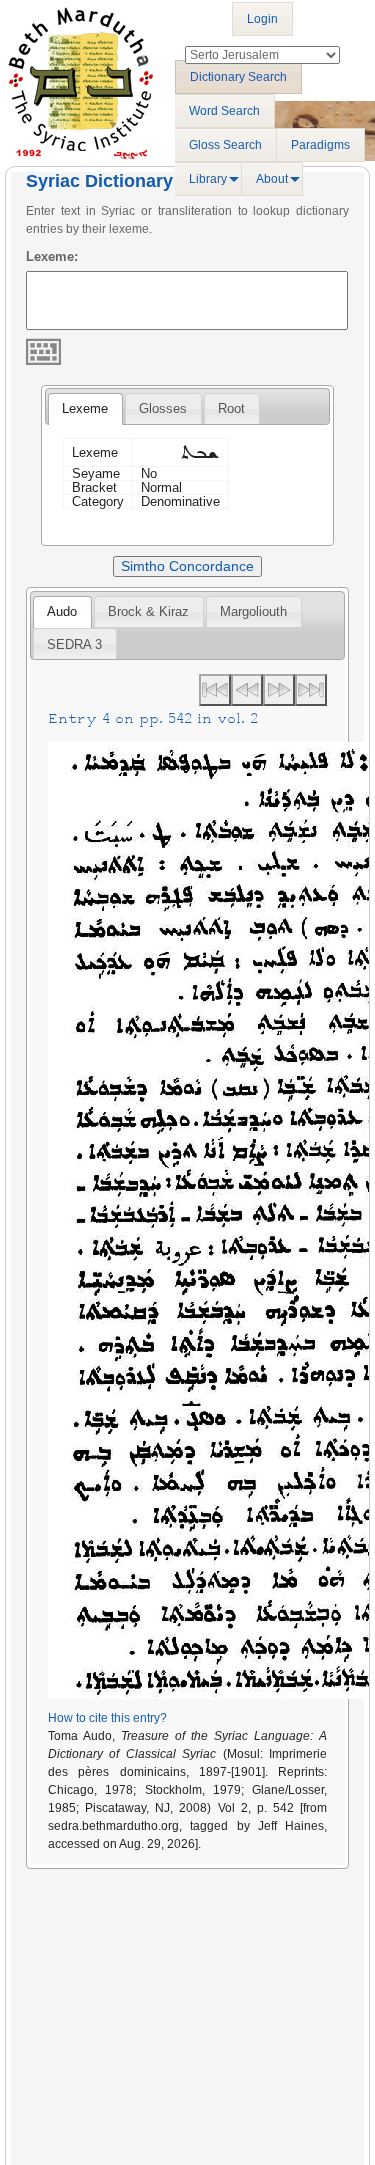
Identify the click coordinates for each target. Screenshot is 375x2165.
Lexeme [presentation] (85, 408)
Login (262, 19)
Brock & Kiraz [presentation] (148, 611)
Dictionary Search (238, 77)
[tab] (85, 409)
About (272, 179)
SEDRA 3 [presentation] (74, 644)
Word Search (224, 111)
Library (208, 179)
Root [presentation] (231, 408)
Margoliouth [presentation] (253, 611)
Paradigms (320, 145)
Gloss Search (225, 145)
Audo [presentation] (62, 611)
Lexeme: (52, 256)
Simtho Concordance (187, 566)
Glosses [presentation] (163, 408)
